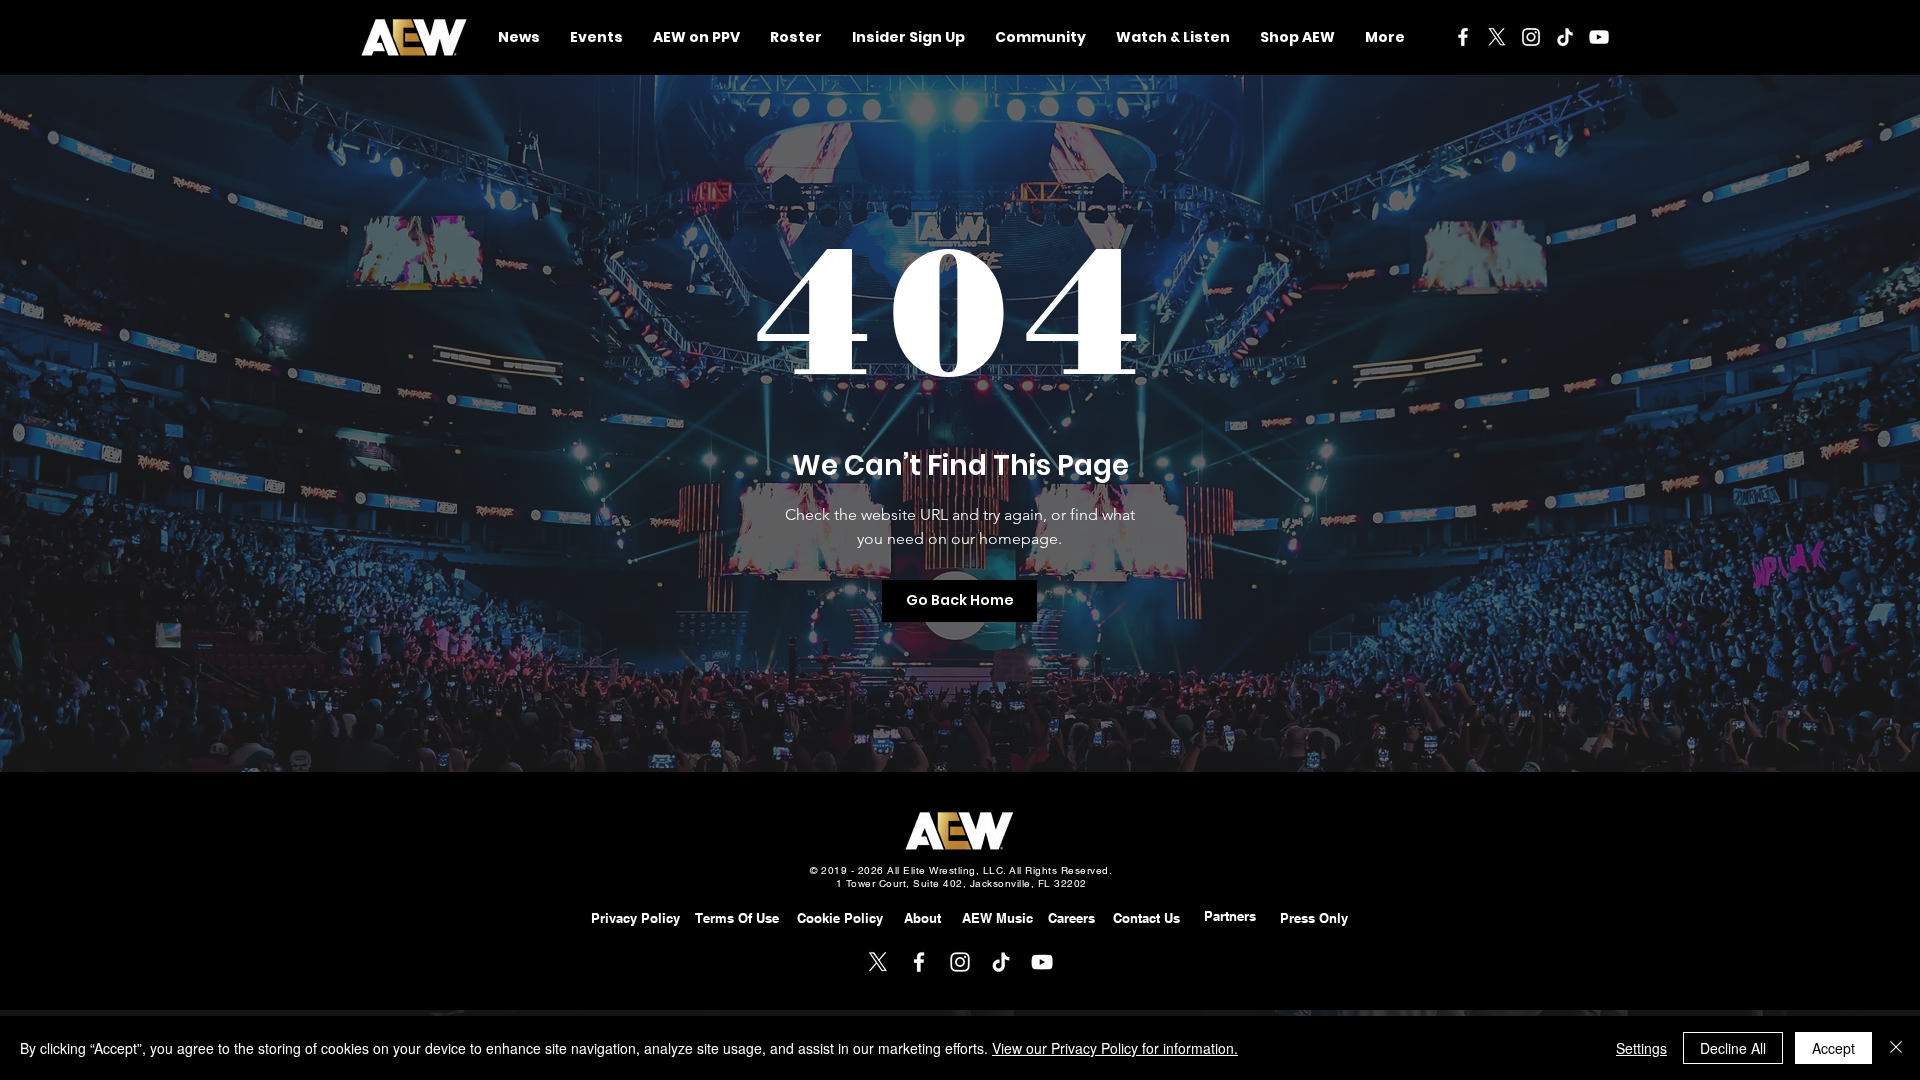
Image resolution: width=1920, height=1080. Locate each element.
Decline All (1733, 1048)
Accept (1833, 1048)
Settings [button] (1641, 1048)
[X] (1497, 37)
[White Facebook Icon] (1463, 37)
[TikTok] (1565, 37)
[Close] (1896, 1048)
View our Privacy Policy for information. (1115, 1048)
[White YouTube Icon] (1599, 37)
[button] (1040, 37)
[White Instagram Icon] (1531, 37)
